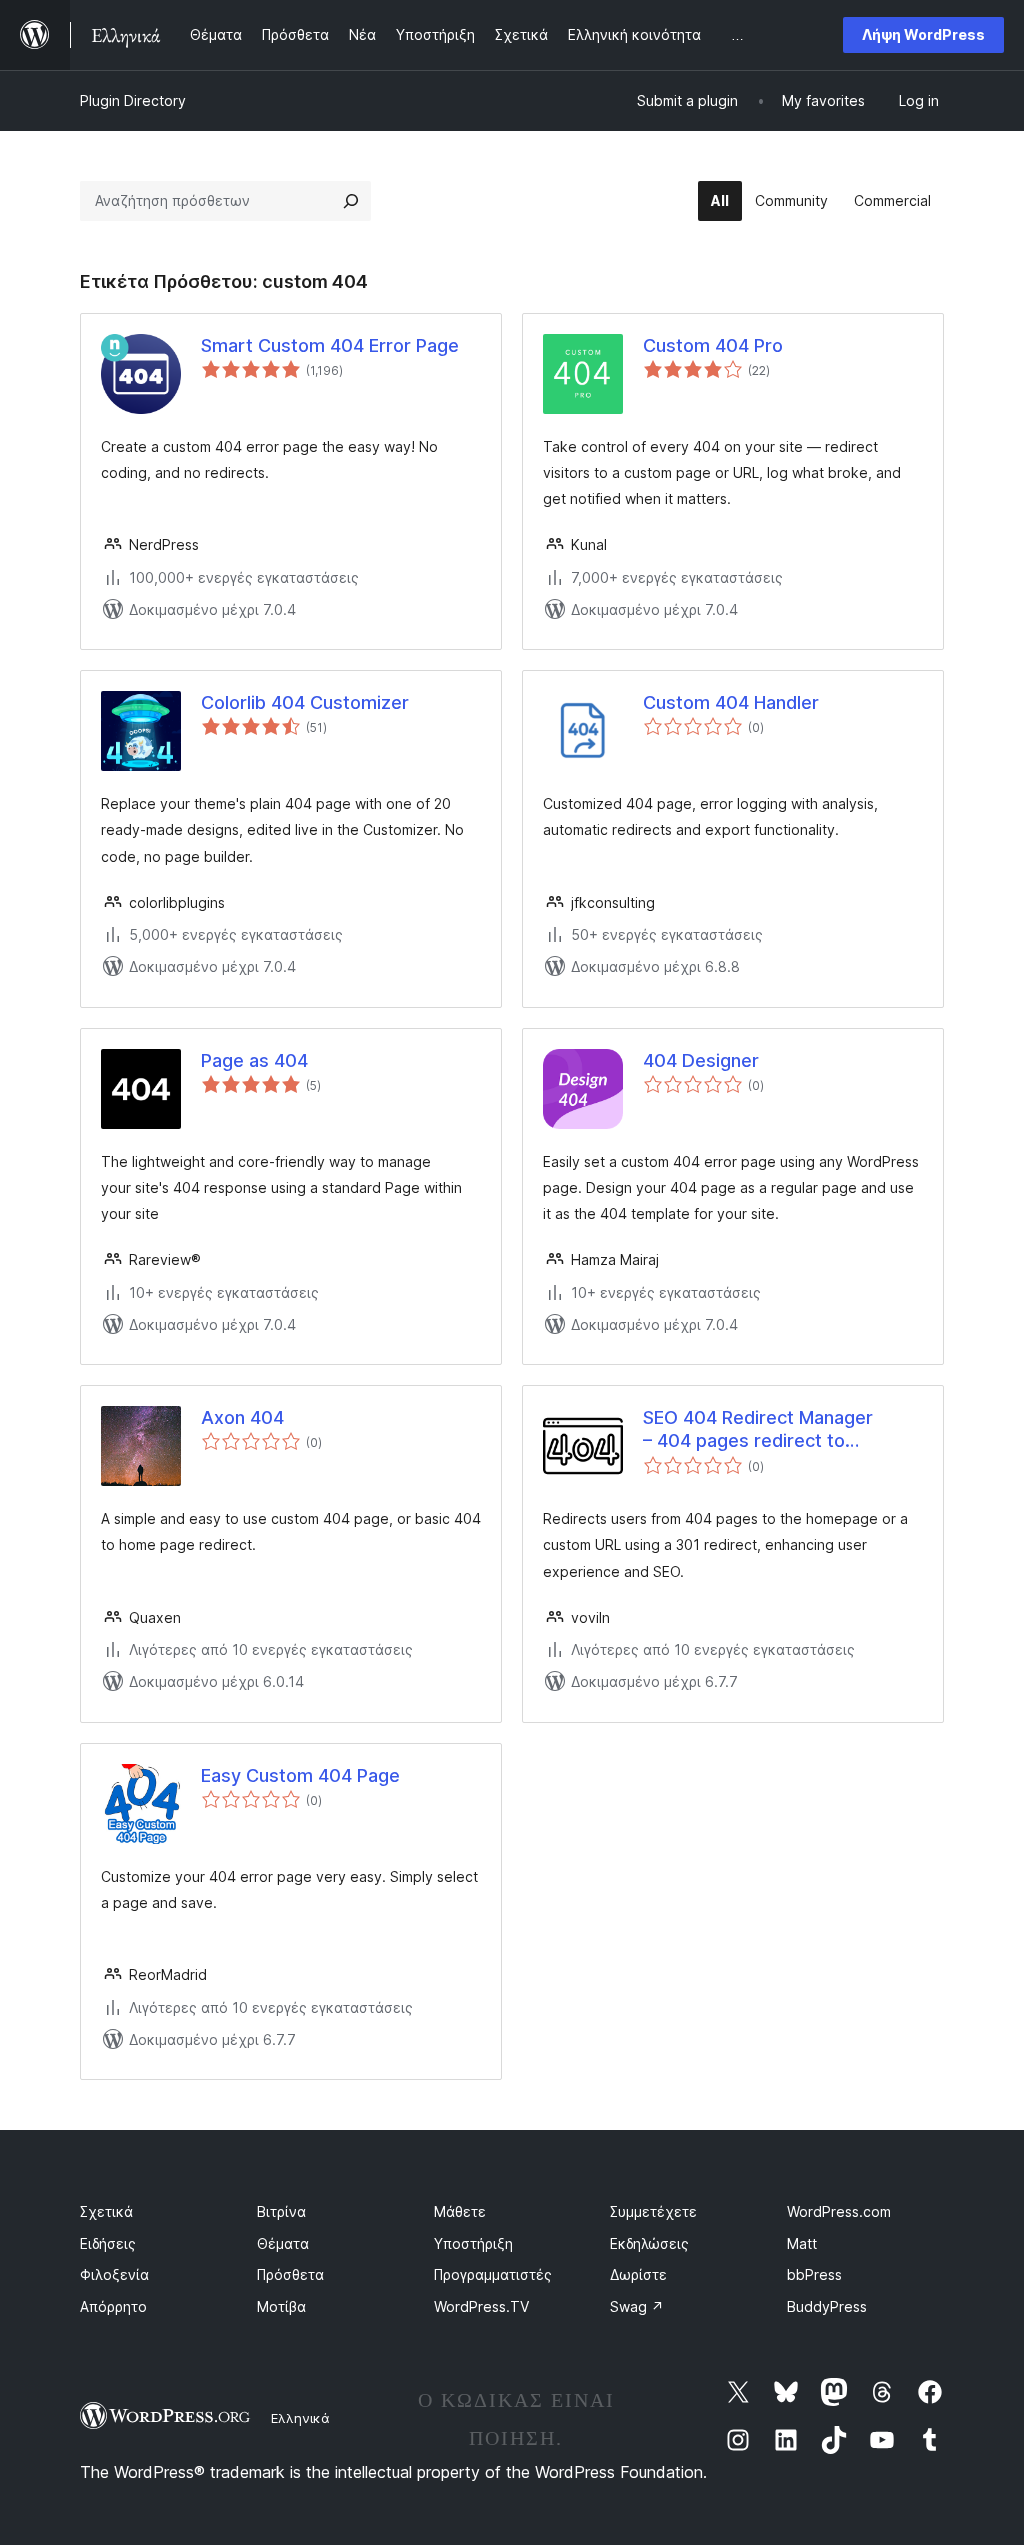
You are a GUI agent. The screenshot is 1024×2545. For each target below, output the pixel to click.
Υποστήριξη (473, 2243)
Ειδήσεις (108, 2243)
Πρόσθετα (290, 2274)
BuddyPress (827, 2306)
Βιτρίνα (281, 2211)
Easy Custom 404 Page (300, 1775)
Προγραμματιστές (493, 2274)
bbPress (814, 2274)
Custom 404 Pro (713, 345)
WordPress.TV (481, 2306)
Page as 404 (254, 1060)
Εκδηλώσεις (649, 2243)
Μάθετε (460, 2211)
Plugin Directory (133, 100)
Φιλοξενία (114, 2274)
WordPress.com (839, 2211)
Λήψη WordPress (923, 34)
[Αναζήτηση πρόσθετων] (351, 201)
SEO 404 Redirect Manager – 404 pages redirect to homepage (758, 1430)
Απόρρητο (113, 2306)
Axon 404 (242, 1417)
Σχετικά (106, 2211)
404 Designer (701, 1060)
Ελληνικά (300, 2418)
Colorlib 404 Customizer (305, 702)
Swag (637, 2306)
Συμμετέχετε (653, 2211)
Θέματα (283, 2243)
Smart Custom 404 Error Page (330, 345)
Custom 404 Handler (731, 702)
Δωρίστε (638, 2274)
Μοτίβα (281, 2306)
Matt (802, 2243)
